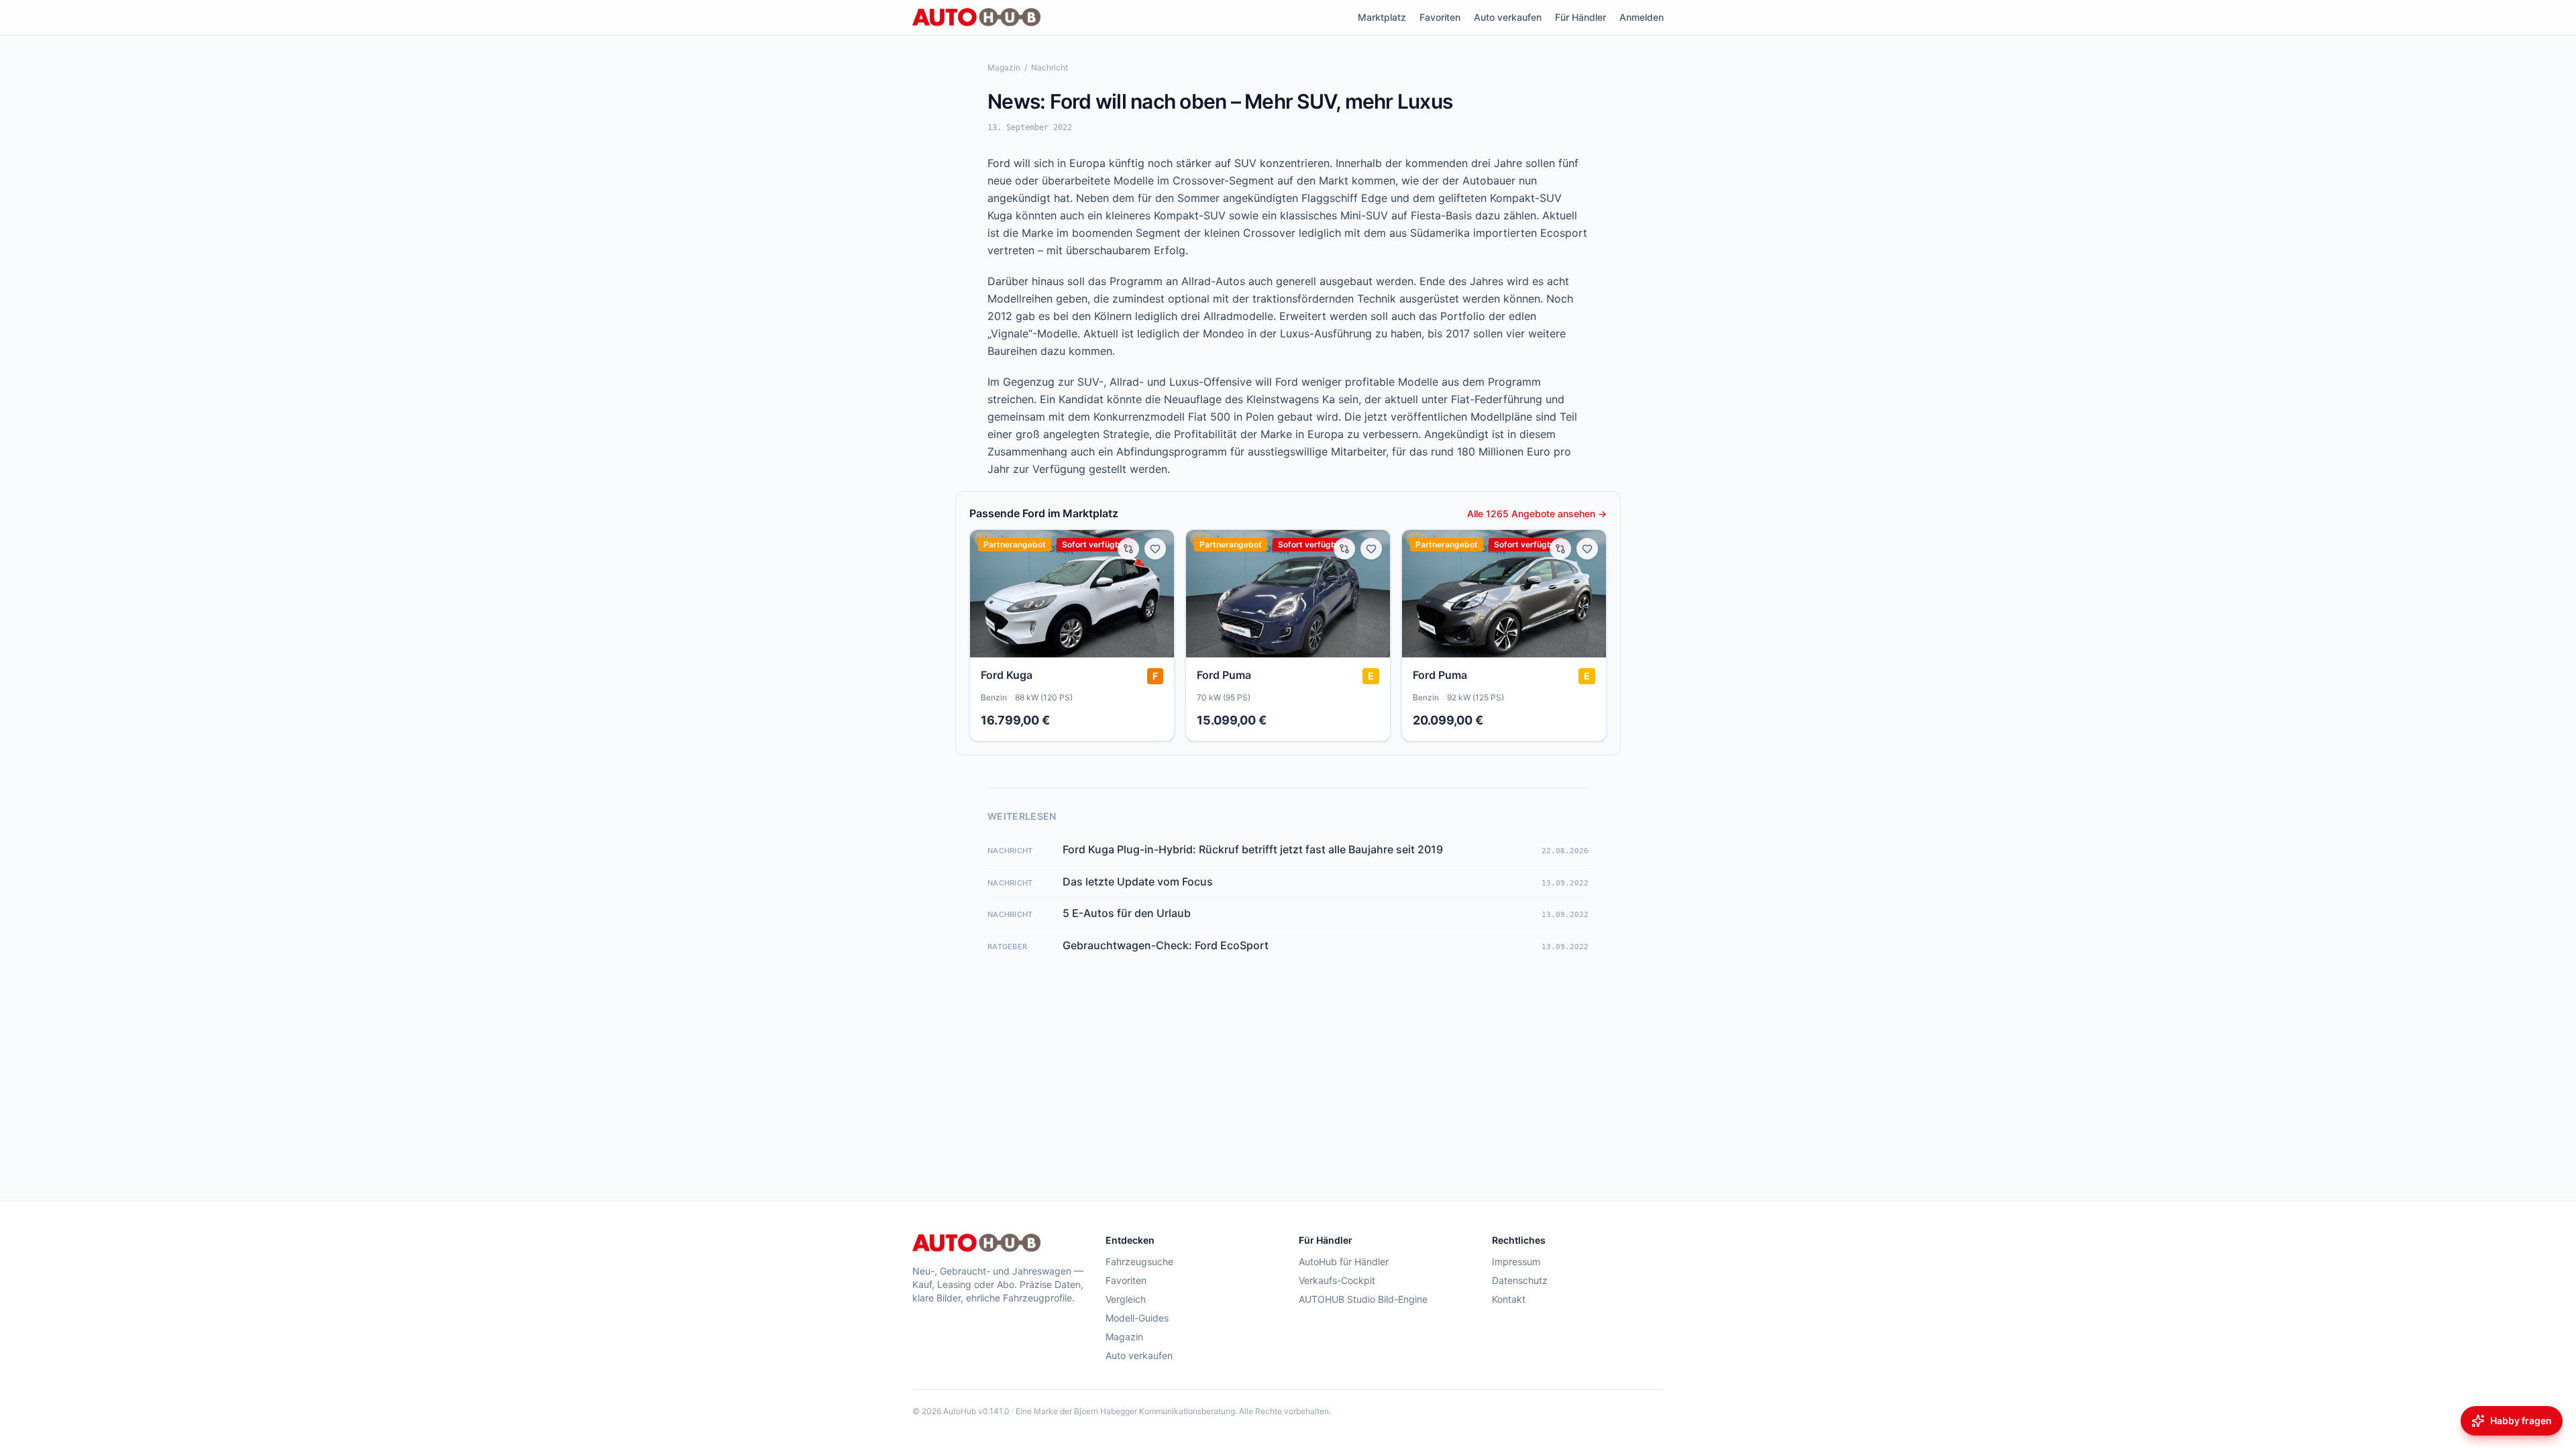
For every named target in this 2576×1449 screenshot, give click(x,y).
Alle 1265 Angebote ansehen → (1537, 514)
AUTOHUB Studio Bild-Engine (1363, 1299)
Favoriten (1440, 17)
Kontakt (1509, 1299)
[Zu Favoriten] (1155, 549)
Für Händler (1580, 17)
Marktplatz (1382, 17)
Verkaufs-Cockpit (1337, 1280)
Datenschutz (1520, 1280)
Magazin (1004, 67)
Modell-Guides (1137, 1318)
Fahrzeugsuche (1139, 1262)
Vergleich (1126, 1299)
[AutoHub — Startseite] (976, 17)
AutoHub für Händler (1344, 1262)
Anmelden (1642, 17)
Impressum (1516, 1262)
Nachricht (1050, 67)
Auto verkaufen (1508, 17)
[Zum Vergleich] (1128, 549)
